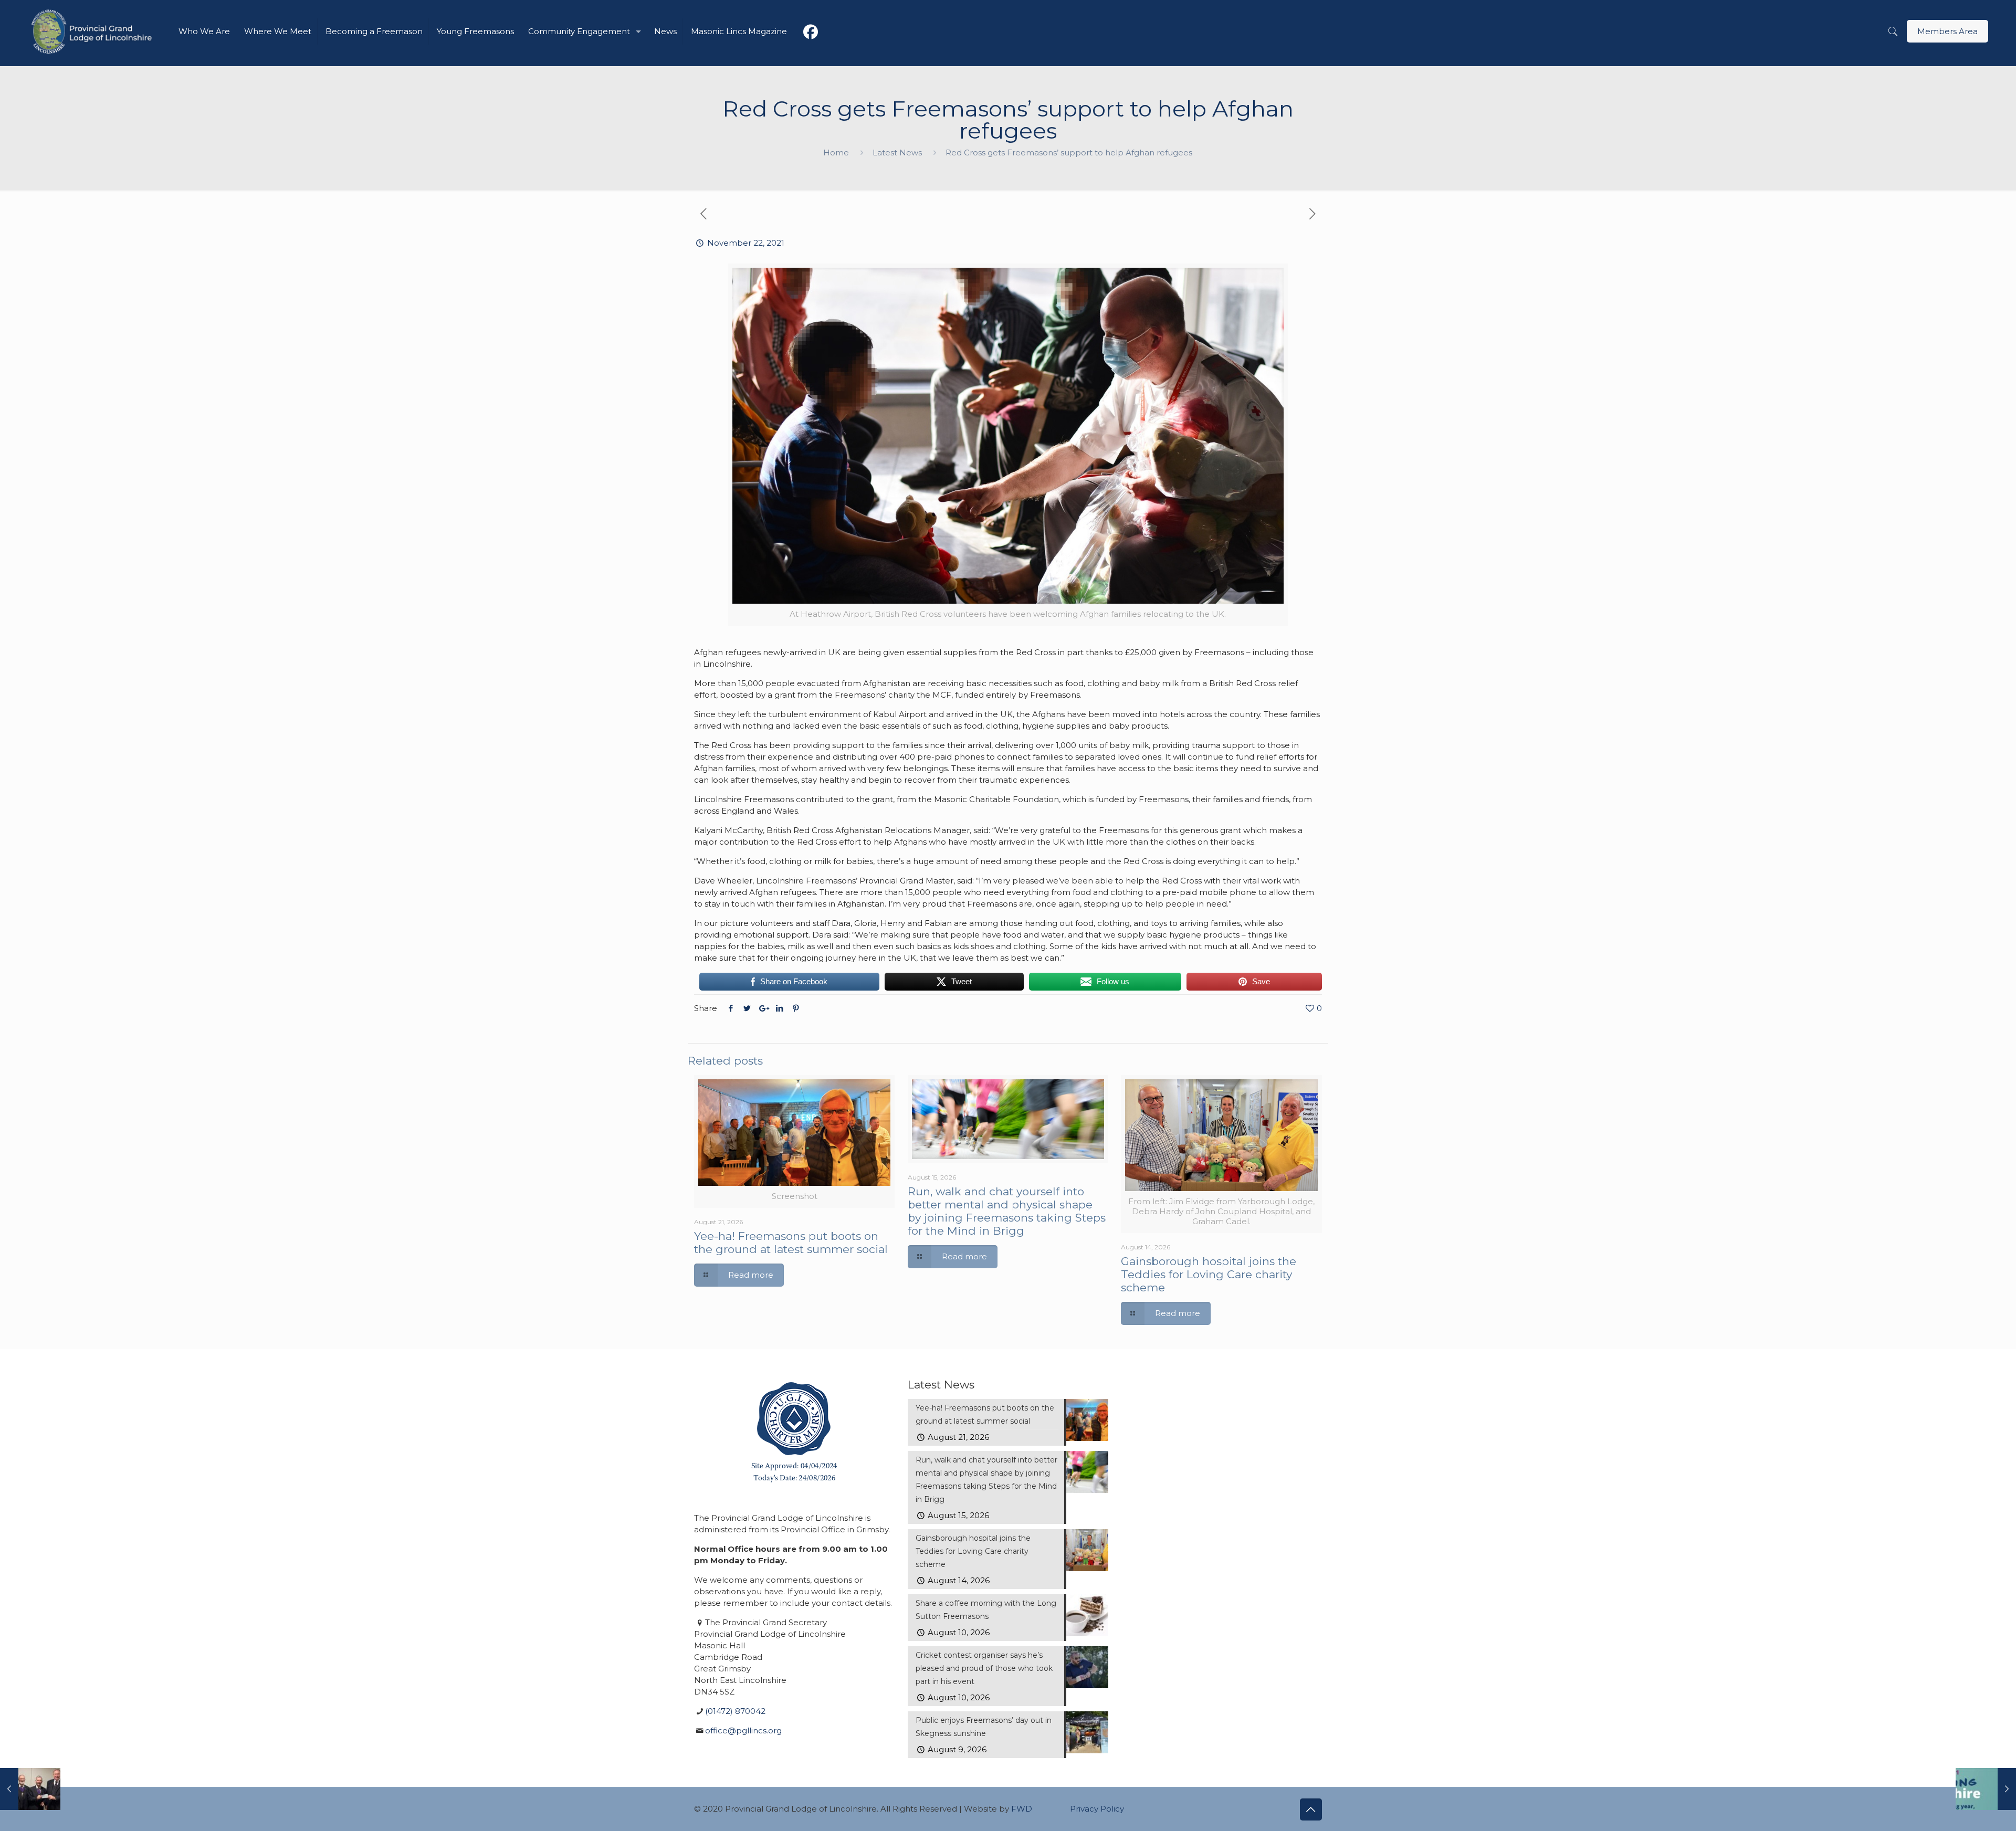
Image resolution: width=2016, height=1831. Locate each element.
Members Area (1947, 31)
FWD (1022, 1809)
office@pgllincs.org (743, 1730)
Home (836, 152)
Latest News (897, 152)
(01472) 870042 (735, 1711)
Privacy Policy (1097, 1809)
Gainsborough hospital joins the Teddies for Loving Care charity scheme (1209, 1274)
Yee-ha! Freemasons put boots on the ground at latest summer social (791, 1243)
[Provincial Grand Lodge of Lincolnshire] (93, 31)
